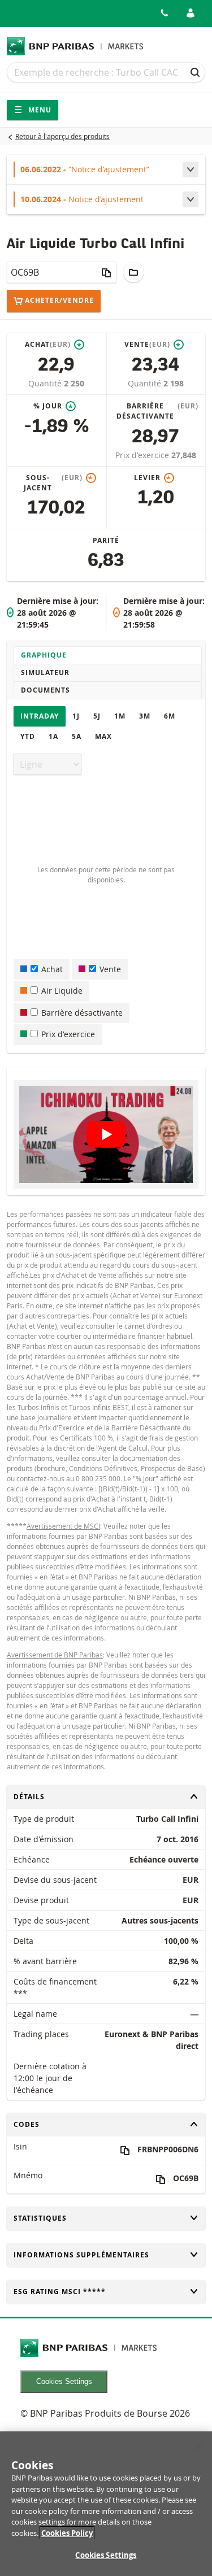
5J (97, 716)
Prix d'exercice (143, 455)
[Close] (198, 2447)
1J (76, 716)
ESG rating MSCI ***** (60, 2292)
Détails (32, 1797)
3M (145, 716)
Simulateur (45, 673)
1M (120, 716)
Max (103, 736)
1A (53, 736)
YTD (28, 736)
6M (170, 716)
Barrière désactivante (82, 1013)
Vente (110, 969)
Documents (46, 690)
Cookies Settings (64, 2381)
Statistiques (40, 2218)
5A (77, 736)
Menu (39, 110)
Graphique (44, 655)
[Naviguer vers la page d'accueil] (75, 46)
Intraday (40, 716)
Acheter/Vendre (59, 301)
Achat (52, 969)
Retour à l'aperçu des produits (62, 136)
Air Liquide (62, 991)
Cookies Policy (67, 2533)
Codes (32, 2124)
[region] (106, 2504)
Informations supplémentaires (81, 2255)
